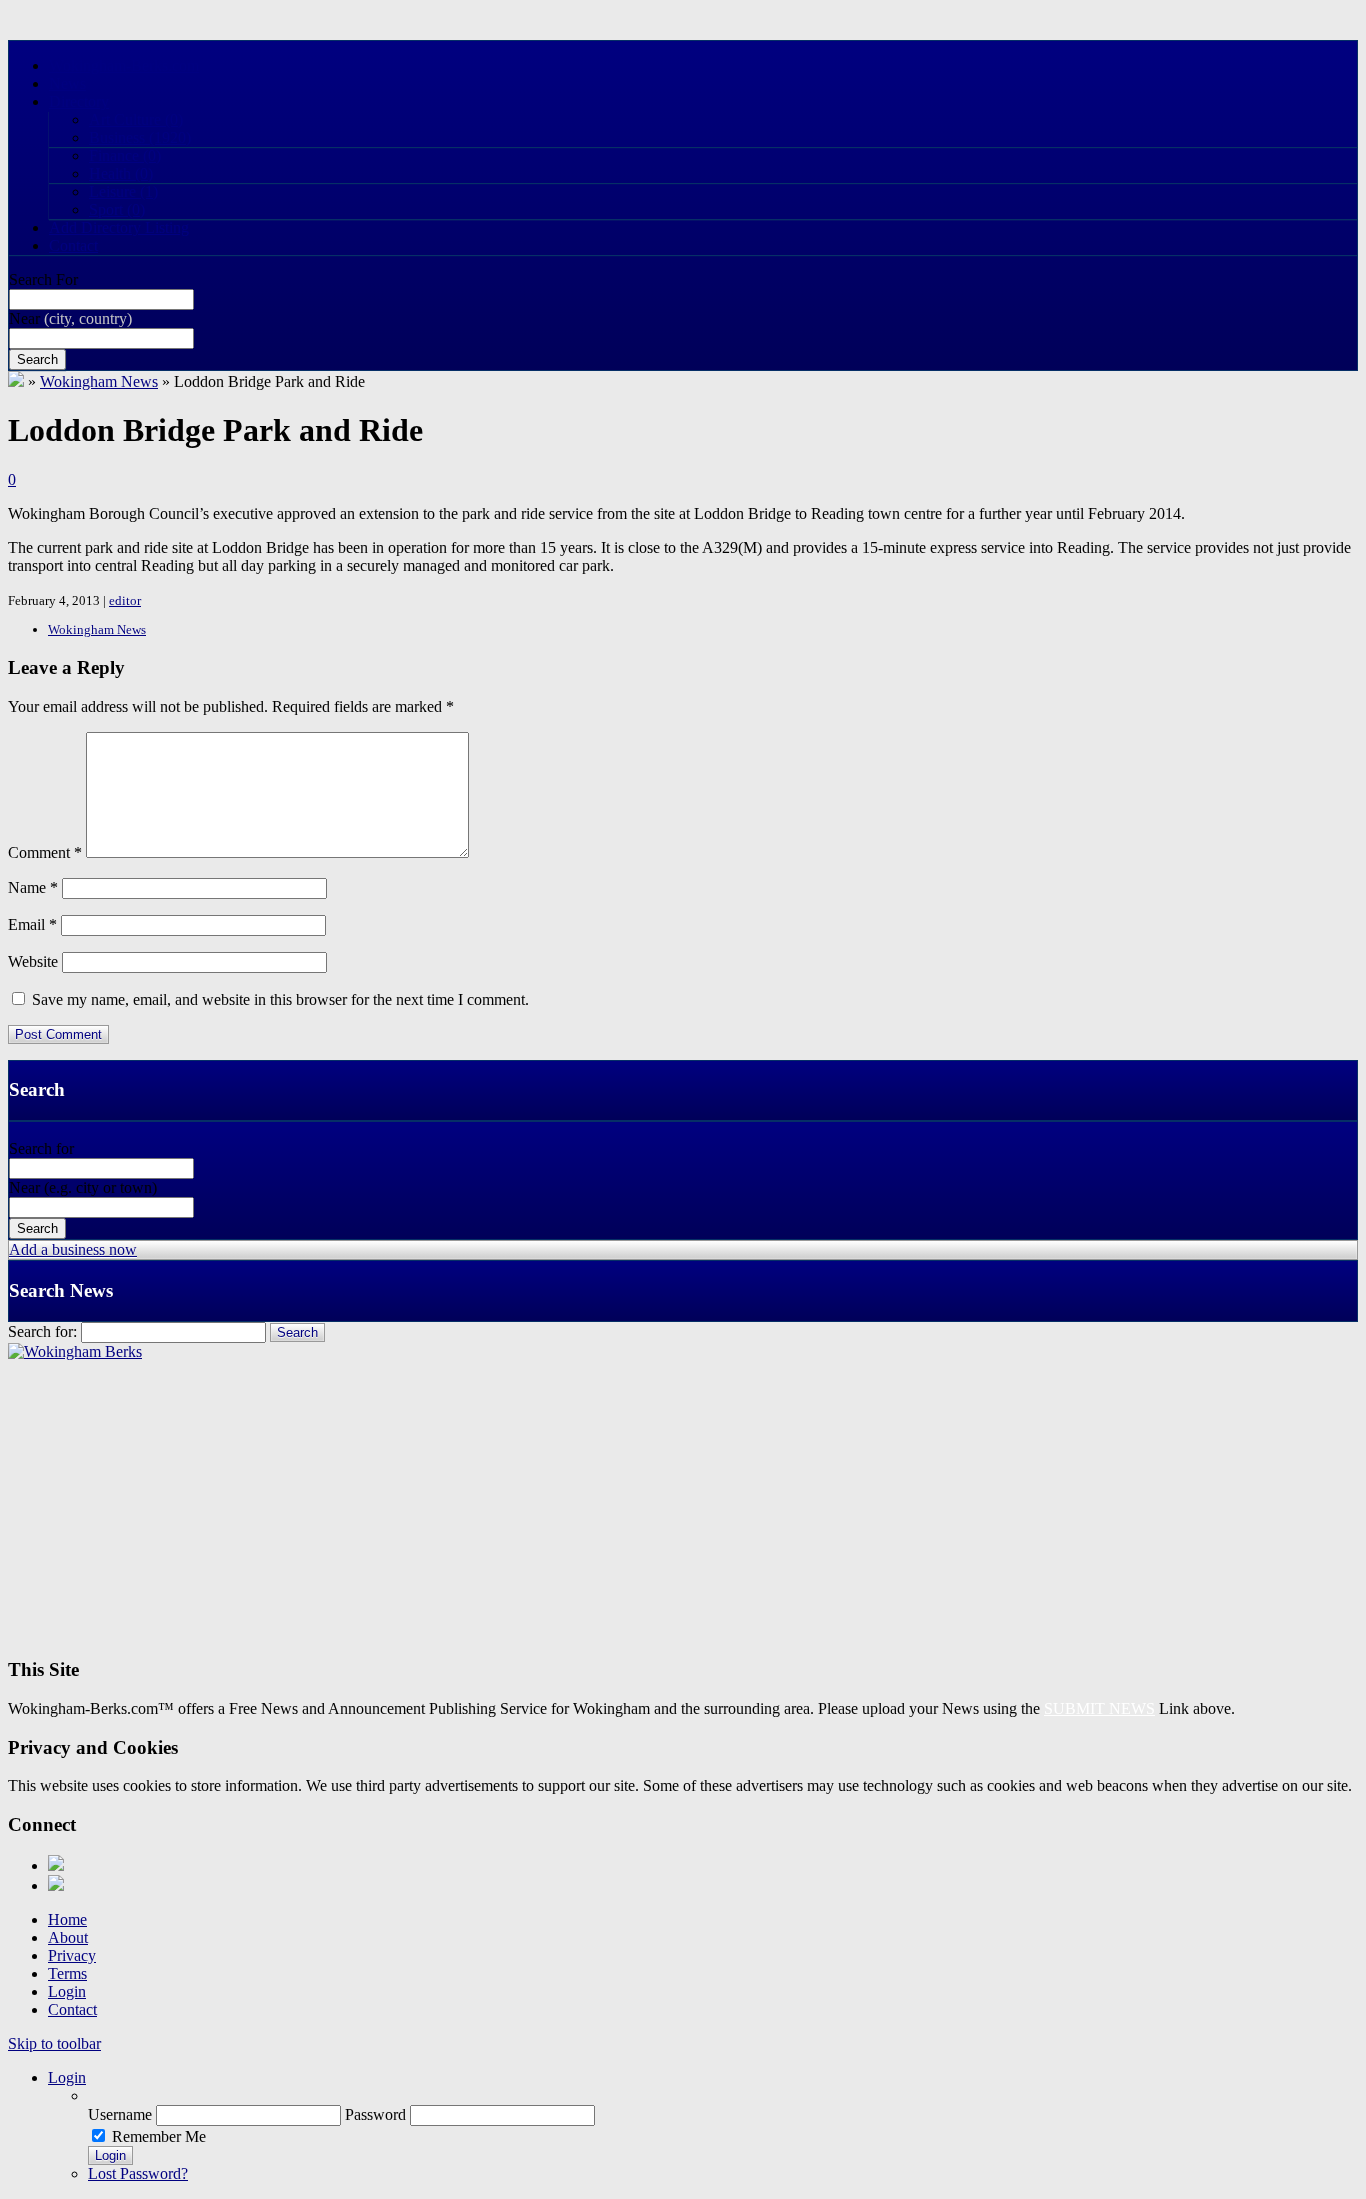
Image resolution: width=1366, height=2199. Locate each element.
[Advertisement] (608, 1501)
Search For (43, 279)
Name (33, 887)
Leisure (123, 191)
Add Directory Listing (119, 227)
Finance (125, 155)
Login (67, 1991)
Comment (45, 852)
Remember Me (159, 2136)
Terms (67, 1973)
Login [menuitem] (67, 2077)
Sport (117, 209)
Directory (79, 101)
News (67, 83)
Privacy (72, 1955)
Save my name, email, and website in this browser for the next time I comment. (280, 999)
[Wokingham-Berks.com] (16, 381)
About (68, 1937)
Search (37, 359)
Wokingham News (99, 381)
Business (140, 137)
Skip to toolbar (54, 2043)
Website (33, 961)
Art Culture (136, 119)
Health (121, 173)
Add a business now (73, 1249)
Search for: (42, 1331)
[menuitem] (723, 2096)
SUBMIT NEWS (1099, 1708)
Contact (73, 245)
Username (120, 2114)
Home (67, 1919)
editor (125, 600)
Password (375, 2114)
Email (32, 924)
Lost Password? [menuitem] (138, 2173)
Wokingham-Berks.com (124, 65)
